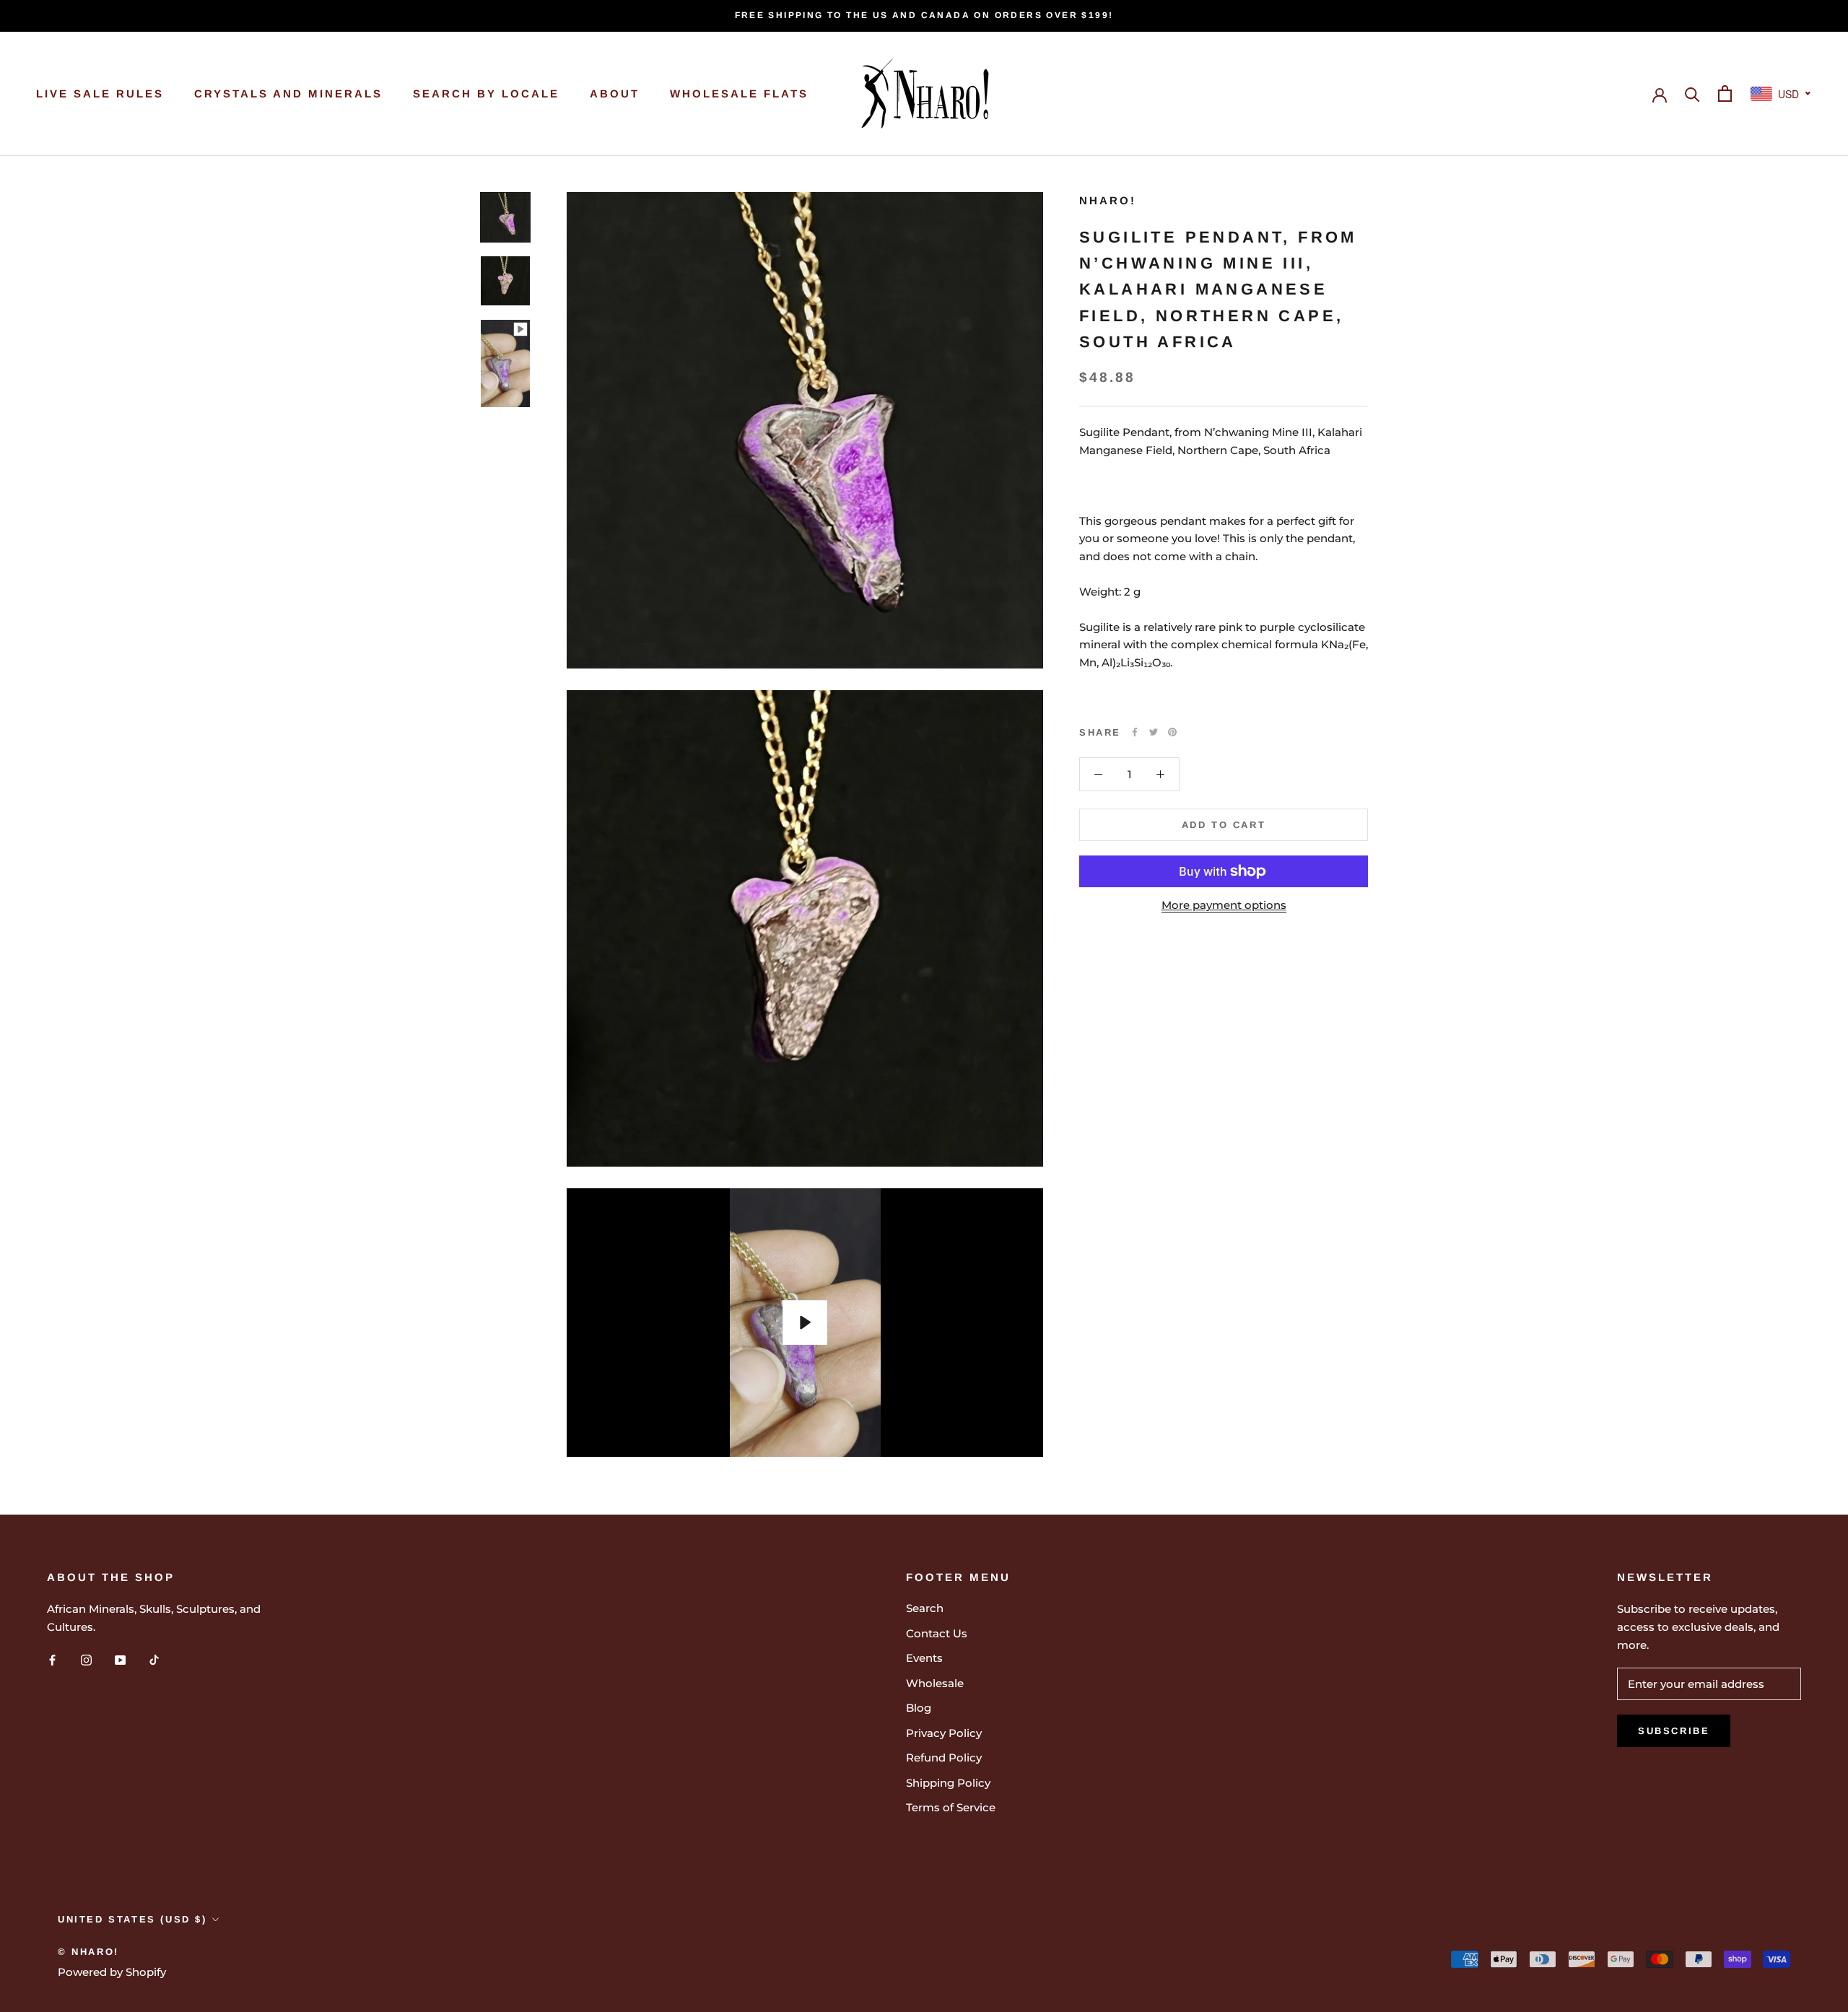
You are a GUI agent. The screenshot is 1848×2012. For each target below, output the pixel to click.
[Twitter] (1154, 732)
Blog (919, 1708)
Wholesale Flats (739, 93)
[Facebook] (1135, 732)
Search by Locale (486, 93)
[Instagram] (86, 1660)
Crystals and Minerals (288, 93)
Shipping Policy (948, 1783)
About (615, 93)
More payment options (1224, 905)
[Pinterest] (1172, 732)
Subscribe (1674, 1731)
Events (924, 1658)
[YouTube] (120, 1660)
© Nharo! (88, 1952)
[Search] (1692, 93)
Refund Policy (944, 1758)
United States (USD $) (132, 1919)
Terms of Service (951, 1807)
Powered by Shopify (112, 1972)
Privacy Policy (944, 1733)
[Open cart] (1725, 93)
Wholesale (935, 1683)
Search (925, 1608)
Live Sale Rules (100, 93)
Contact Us (937, 1633)
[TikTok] (154, 1660)
